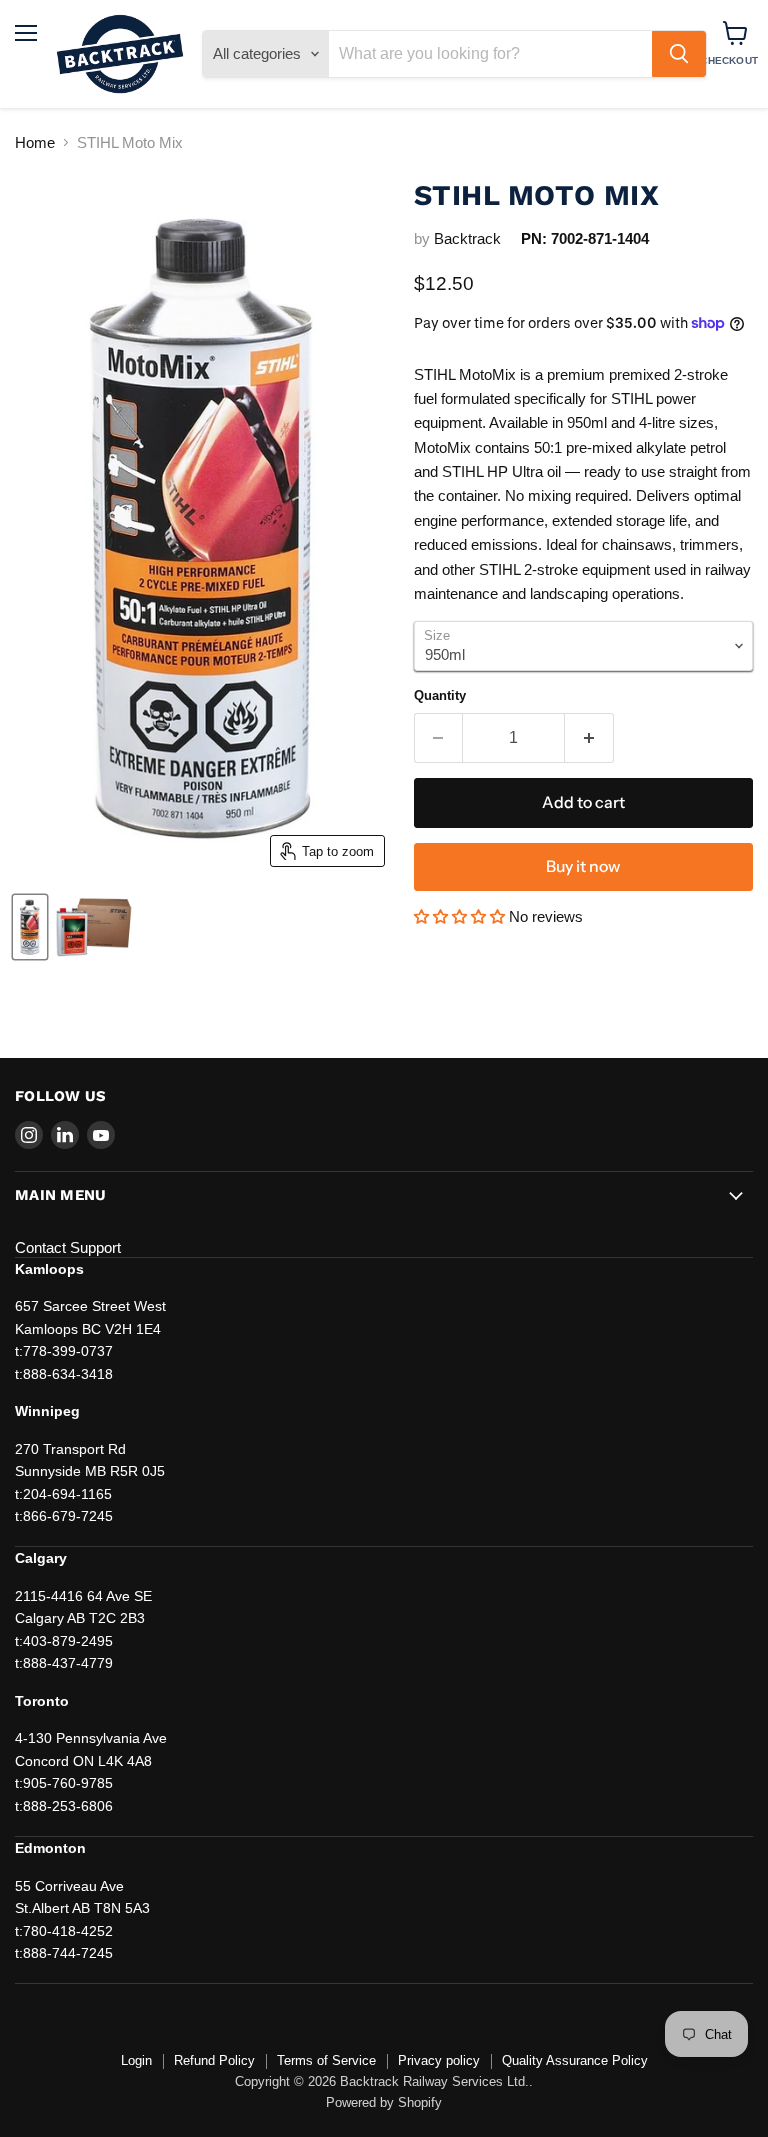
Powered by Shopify (384, 2102)
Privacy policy (439, 2060)
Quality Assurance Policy (575, 2060)
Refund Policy (214, 2060)
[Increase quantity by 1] (589, 738)
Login (136, 2060)
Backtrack (467, 238)
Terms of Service (326, 2060)
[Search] (679, 54)
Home (35, 142)
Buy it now (583, 866)
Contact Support (68, 1247)
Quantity (440, 695)
